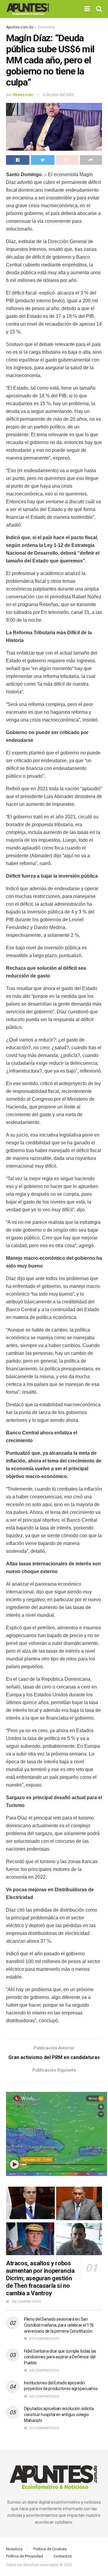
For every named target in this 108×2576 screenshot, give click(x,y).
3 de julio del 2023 (58, 95)
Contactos (63, 2556)
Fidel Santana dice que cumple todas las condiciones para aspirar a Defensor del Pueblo (60, 2357)
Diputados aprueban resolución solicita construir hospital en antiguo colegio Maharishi (59, 2414)
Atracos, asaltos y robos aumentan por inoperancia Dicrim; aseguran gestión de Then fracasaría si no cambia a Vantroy (40, 2278)
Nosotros (14, 2549)
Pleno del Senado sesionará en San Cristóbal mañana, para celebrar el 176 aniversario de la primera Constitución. (59, 2325)
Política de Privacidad (24, 2556)
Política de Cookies (50, 2549)
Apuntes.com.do (20, 27)
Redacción (23, 95)
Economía (46, 27)
